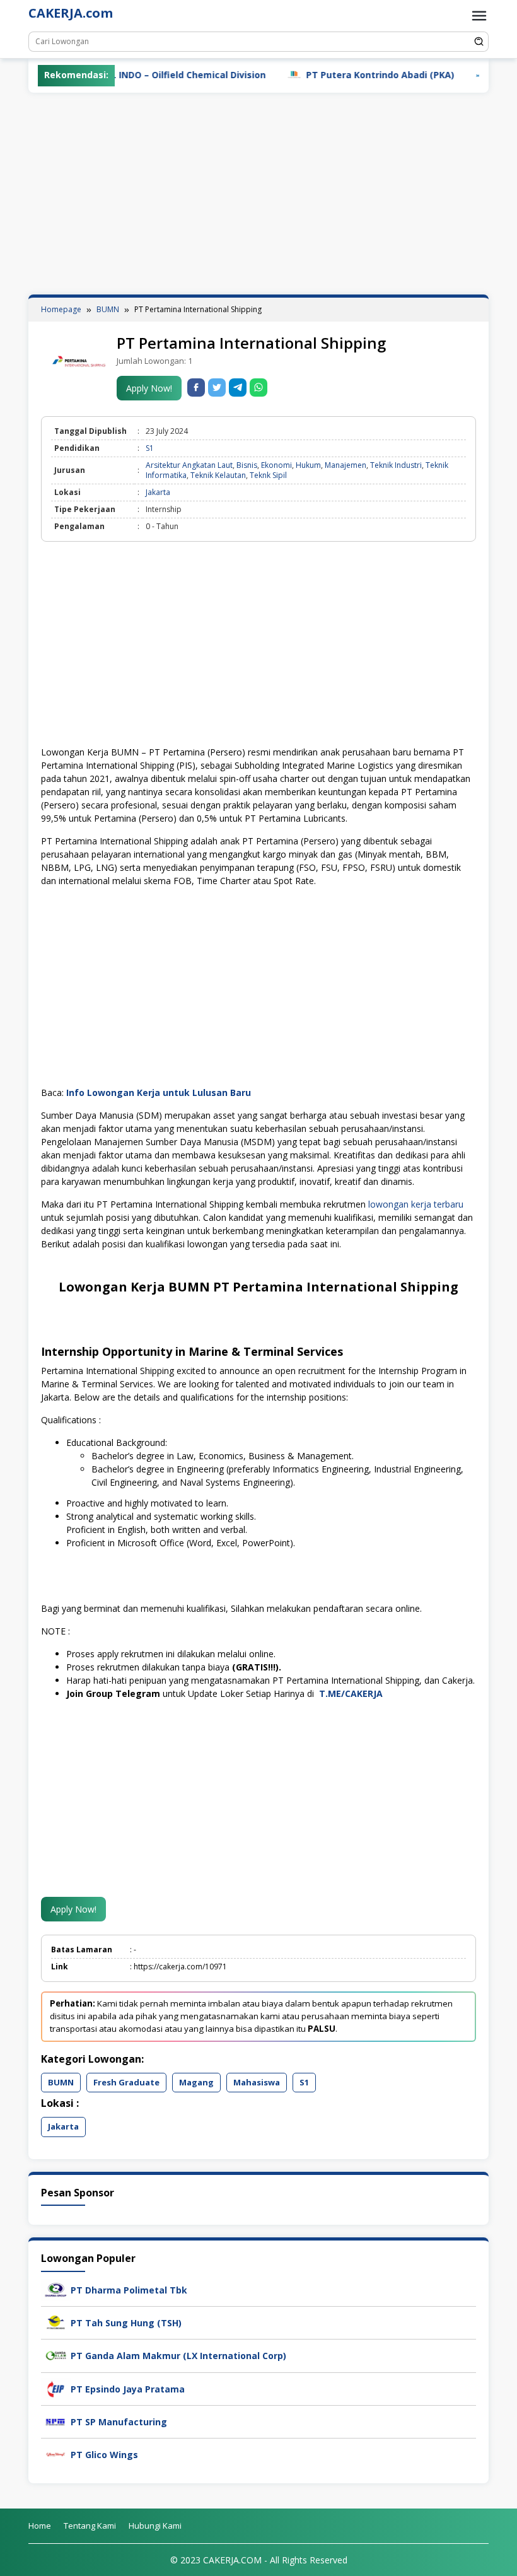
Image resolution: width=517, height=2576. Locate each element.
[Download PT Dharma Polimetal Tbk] (56, 2289)
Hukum (308, 465)
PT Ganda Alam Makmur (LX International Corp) (178, 2356)
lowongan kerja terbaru (416, 1204)
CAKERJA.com (71, 13)
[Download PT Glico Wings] (56, 2453)
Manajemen (346, 465)
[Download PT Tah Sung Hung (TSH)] (56, 2322)
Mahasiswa (257, 2082)
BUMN (61, 2082)
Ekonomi (276, 465)
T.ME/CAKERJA (352, 1693)
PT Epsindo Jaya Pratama (128, 2389)
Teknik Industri (396, 465)
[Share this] (196, 388)
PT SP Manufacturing (119, 2422)
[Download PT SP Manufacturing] (56, 2421)
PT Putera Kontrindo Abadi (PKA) (338, 75)
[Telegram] (238, 388)
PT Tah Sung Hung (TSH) (126, 2323)
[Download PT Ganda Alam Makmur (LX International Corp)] (56, 2355)
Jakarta (158, 492)
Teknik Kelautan (218, 475)
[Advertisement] (258, 194)
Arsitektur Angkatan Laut (189, 465)
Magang (196, 2082)
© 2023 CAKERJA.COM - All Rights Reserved (259, 2560)
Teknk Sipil (268, 475)
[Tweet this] (217, 388)
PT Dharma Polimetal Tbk (129, 2290)
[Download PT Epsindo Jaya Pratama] (56, 2388)
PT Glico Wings (104, 2455)
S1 (150, 448)
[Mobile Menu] (479, 16)
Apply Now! (149, 388)
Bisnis (247, 465)
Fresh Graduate (126, 2082)
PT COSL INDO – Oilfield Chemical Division (131, 75)
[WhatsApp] (258, 388)
